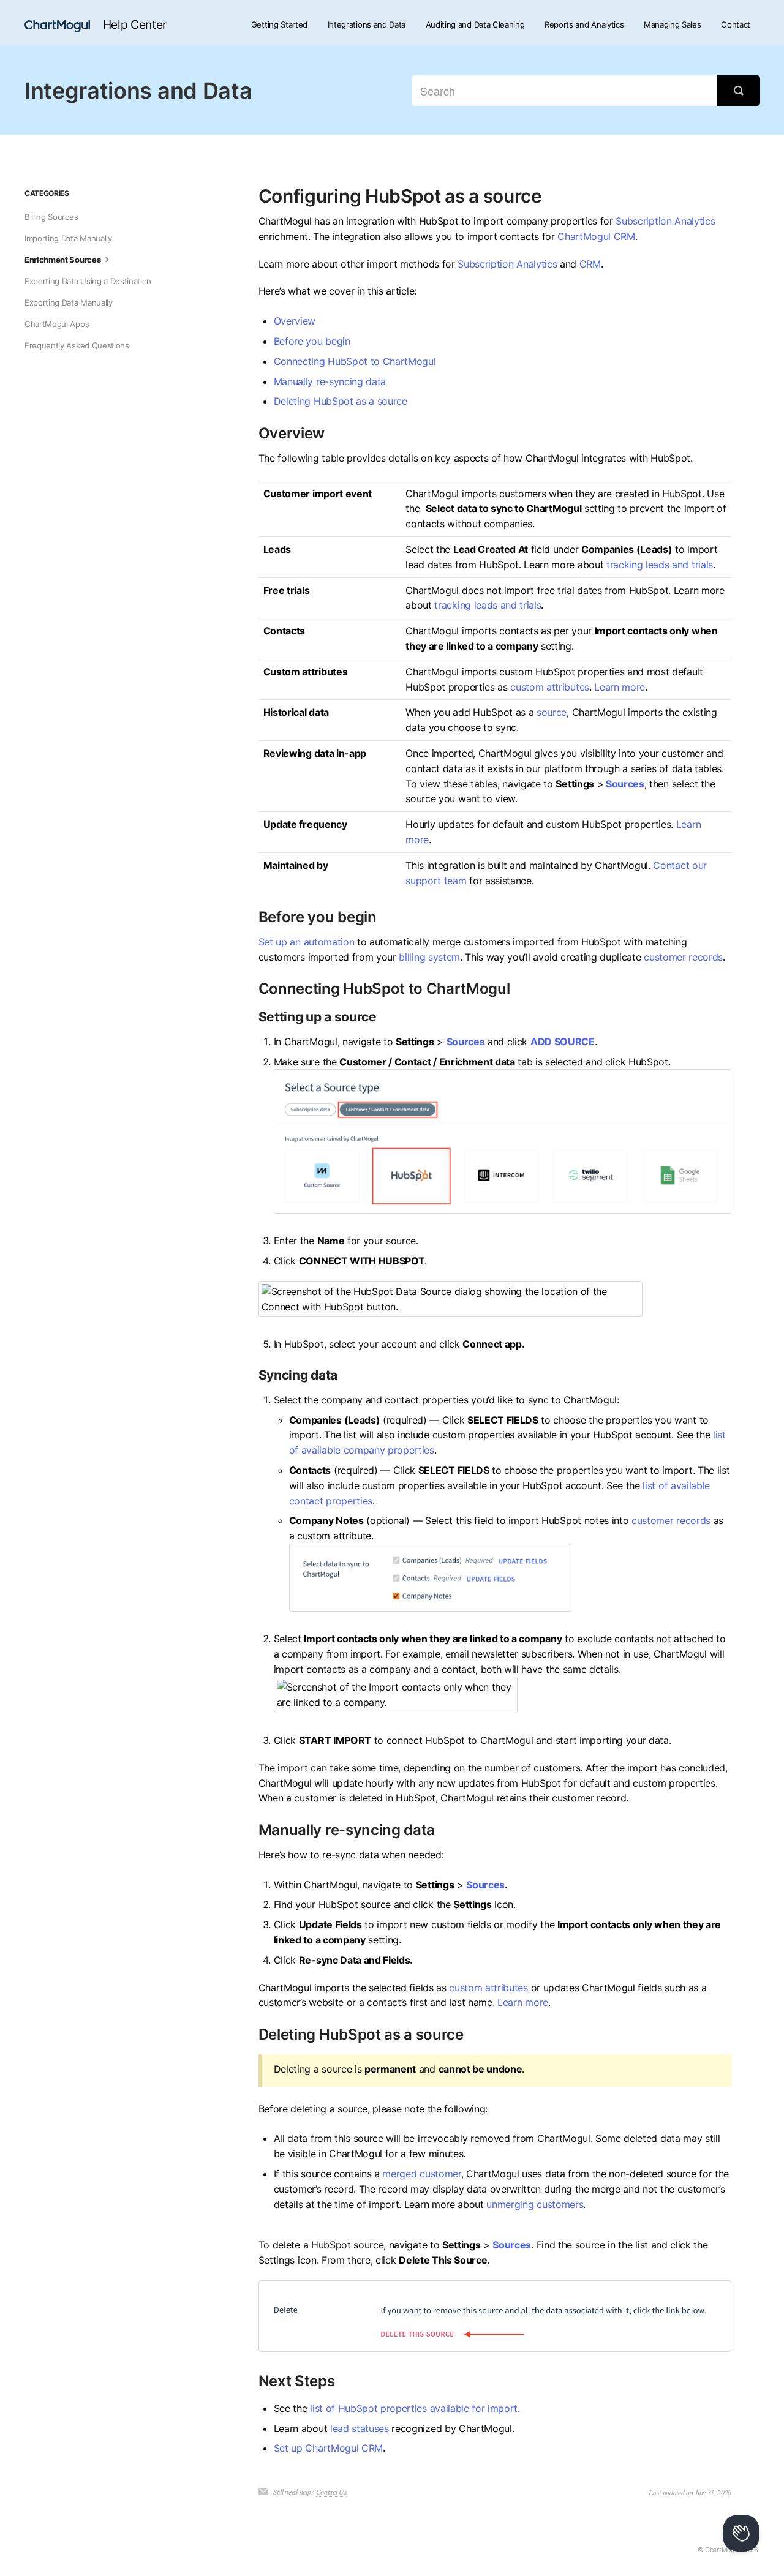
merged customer (421, 2174)
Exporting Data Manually (69, 302)
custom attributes (550, 687)
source (552, 712)
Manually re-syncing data (330, 381)
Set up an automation (307, 942)
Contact (736, 24)
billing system (429, 957)
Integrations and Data (367, 24)
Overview (295, 321)
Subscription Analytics (665, 221)
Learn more (620, 687)
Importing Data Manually (68, 238)
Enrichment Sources (63, 260)
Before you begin (312, 341)
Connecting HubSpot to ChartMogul (355, 361)
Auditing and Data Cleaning (475, 24)
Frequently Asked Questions (77, 345)
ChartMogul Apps (57, 324)
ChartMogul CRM (596, 236)
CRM (590, 264)
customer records (683, 957)
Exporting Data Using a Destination (88, 281)
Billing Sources (51, 217)
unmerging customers (535, 2204)
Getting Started (279, 24)
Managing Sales (673, 24)
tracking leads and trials (660, 565)
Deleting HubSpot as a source (341, 401)
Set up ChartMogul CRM (328, 2448)
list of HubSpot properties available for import (414, 2408)
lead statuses (360, 2428)
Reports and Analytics (584, 24)
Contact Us (332, 2492)
